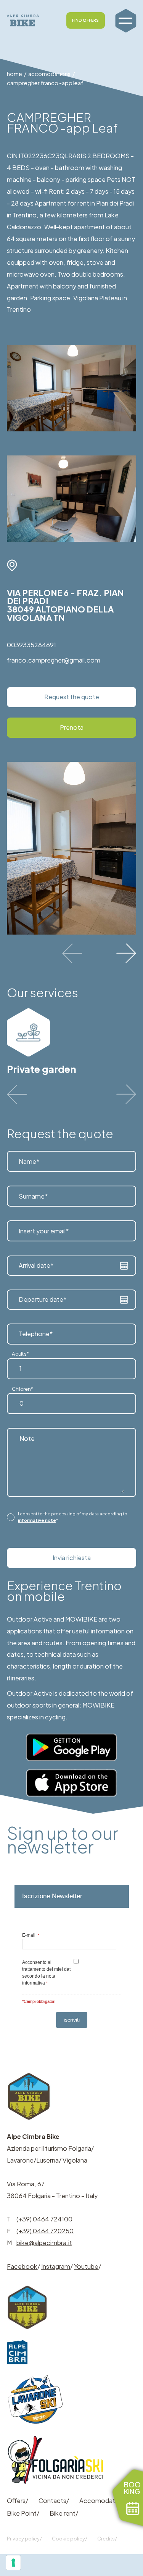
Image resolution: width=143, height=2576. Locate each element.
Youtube (86, 2266)
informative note (37, 1520)
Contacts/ (54, 2501)
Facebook (22, 2266)
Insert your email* (44, 1230)
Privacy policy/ (24, 2539)
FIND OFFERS (85, 20)
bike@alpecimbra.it (44, 2243)
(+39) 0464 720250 (45, 2231)
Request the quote (72, 697)
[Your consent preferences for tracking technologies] (13, 2563)
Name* (29, 1161)
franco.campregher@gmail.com (54, 660)
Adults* (20, 1354)
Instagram (56, 2266)
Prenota (72, 727)
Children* (22, 1389)
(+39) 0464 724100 (44, 2219)
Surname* (33, 1196)
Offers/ (18, 2501)
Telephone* (36, 1334)
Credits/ (107, 2539)
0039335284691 (31, 645)
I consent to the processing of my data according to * (73, 1517)
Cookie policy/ (69, 2539)
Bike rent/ (64, 2513)
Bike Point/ (23, 2513)
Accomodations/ (104, 2501)
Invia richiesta (72, 1558)
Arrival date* (36, 1265)
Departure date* (43, 1299)
